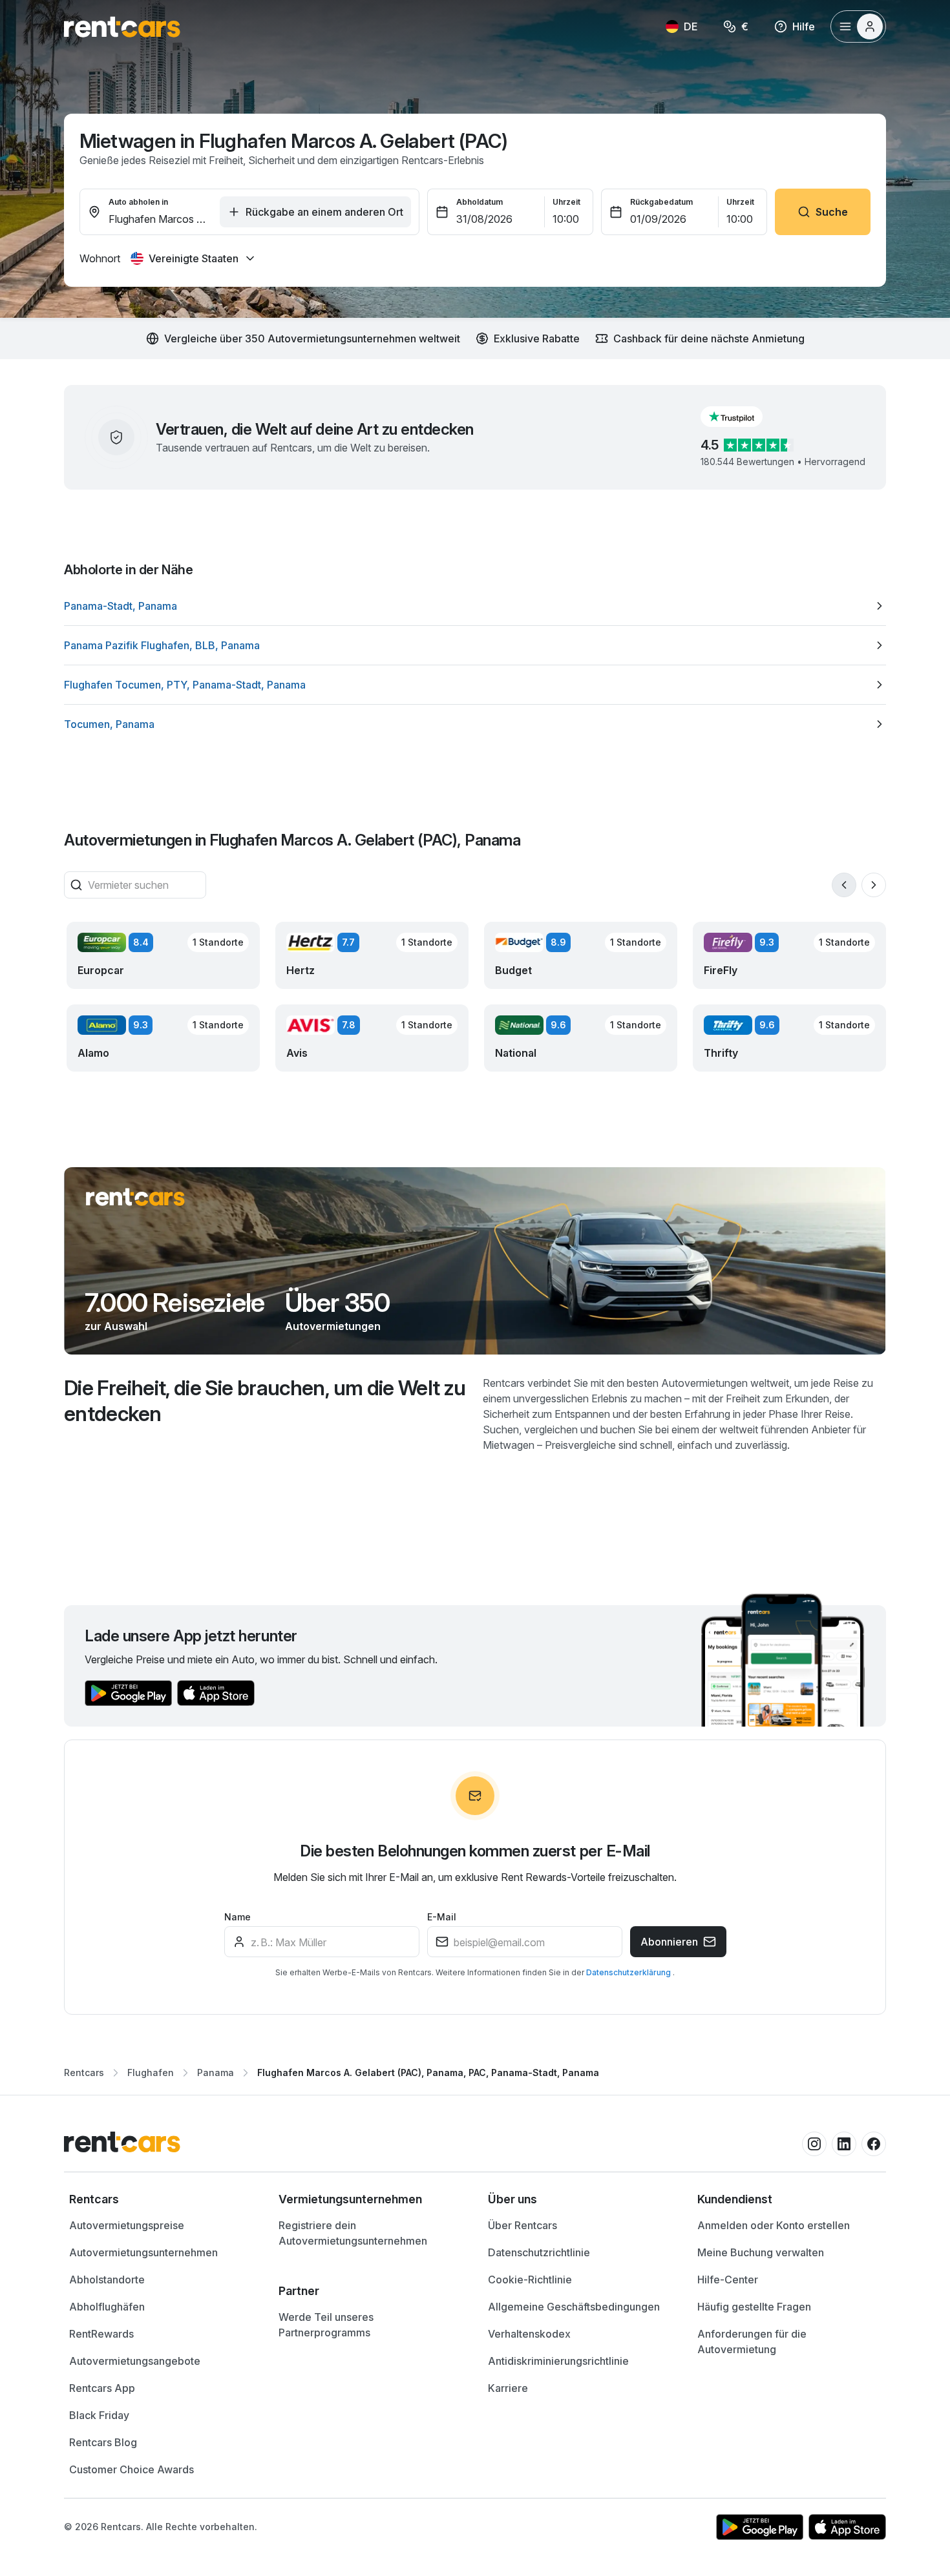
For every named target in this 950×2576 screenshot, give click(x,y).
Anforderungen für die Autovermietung (752, 2342)
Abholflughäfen (107, 2307)
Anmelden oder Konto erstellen (774, 2225)
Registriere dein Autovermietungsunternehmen (353, 2233)
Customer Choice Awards (132, 2469)
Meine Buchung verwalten (761, 2252)
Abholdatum (480, 202)
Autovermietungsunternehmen (143, 2252)
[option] (475, 606)
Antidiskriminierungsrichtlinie (558, 2361)
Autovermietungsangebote (135, 2361)
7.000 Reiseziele (174, 1303)
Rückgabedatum (661, 202)
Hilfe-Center (728, 2280)
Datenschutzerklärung (629, 1972)
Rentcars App (102, 2388)
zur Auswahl (116, 1326)
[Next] (874, 885)
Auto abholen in (138, 202)
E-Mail (442, 1917)
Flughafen (151, 2072)
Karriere (508, 2388)
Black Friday (99, 2415)
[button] (742, 417)
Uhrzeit (566, 202)
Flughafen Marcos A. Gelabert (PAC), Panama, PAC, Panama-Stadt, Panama (428, 2072)
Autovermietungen (333, 1326)
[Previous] (844, 885)
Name (238, 1917)
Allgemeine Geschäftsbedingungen (574, 2307)
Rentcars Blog (103, 2442)
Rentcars (84, 2072)
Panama (216, 2072)
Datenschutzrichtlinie (539, 2252)
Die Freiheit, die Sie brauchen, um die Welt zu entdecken (265, 1401)
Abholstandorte (107, 2280)
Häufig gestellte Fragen (754, 2307)
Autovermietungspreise (127, 2225)
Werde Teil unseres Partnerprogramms (326, 2325)
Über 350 (337, 1303)
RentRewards (101, 2334)
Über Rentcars (522, 2225)
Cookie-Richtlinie (530, 2280)
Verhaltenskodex (529, 2334)
